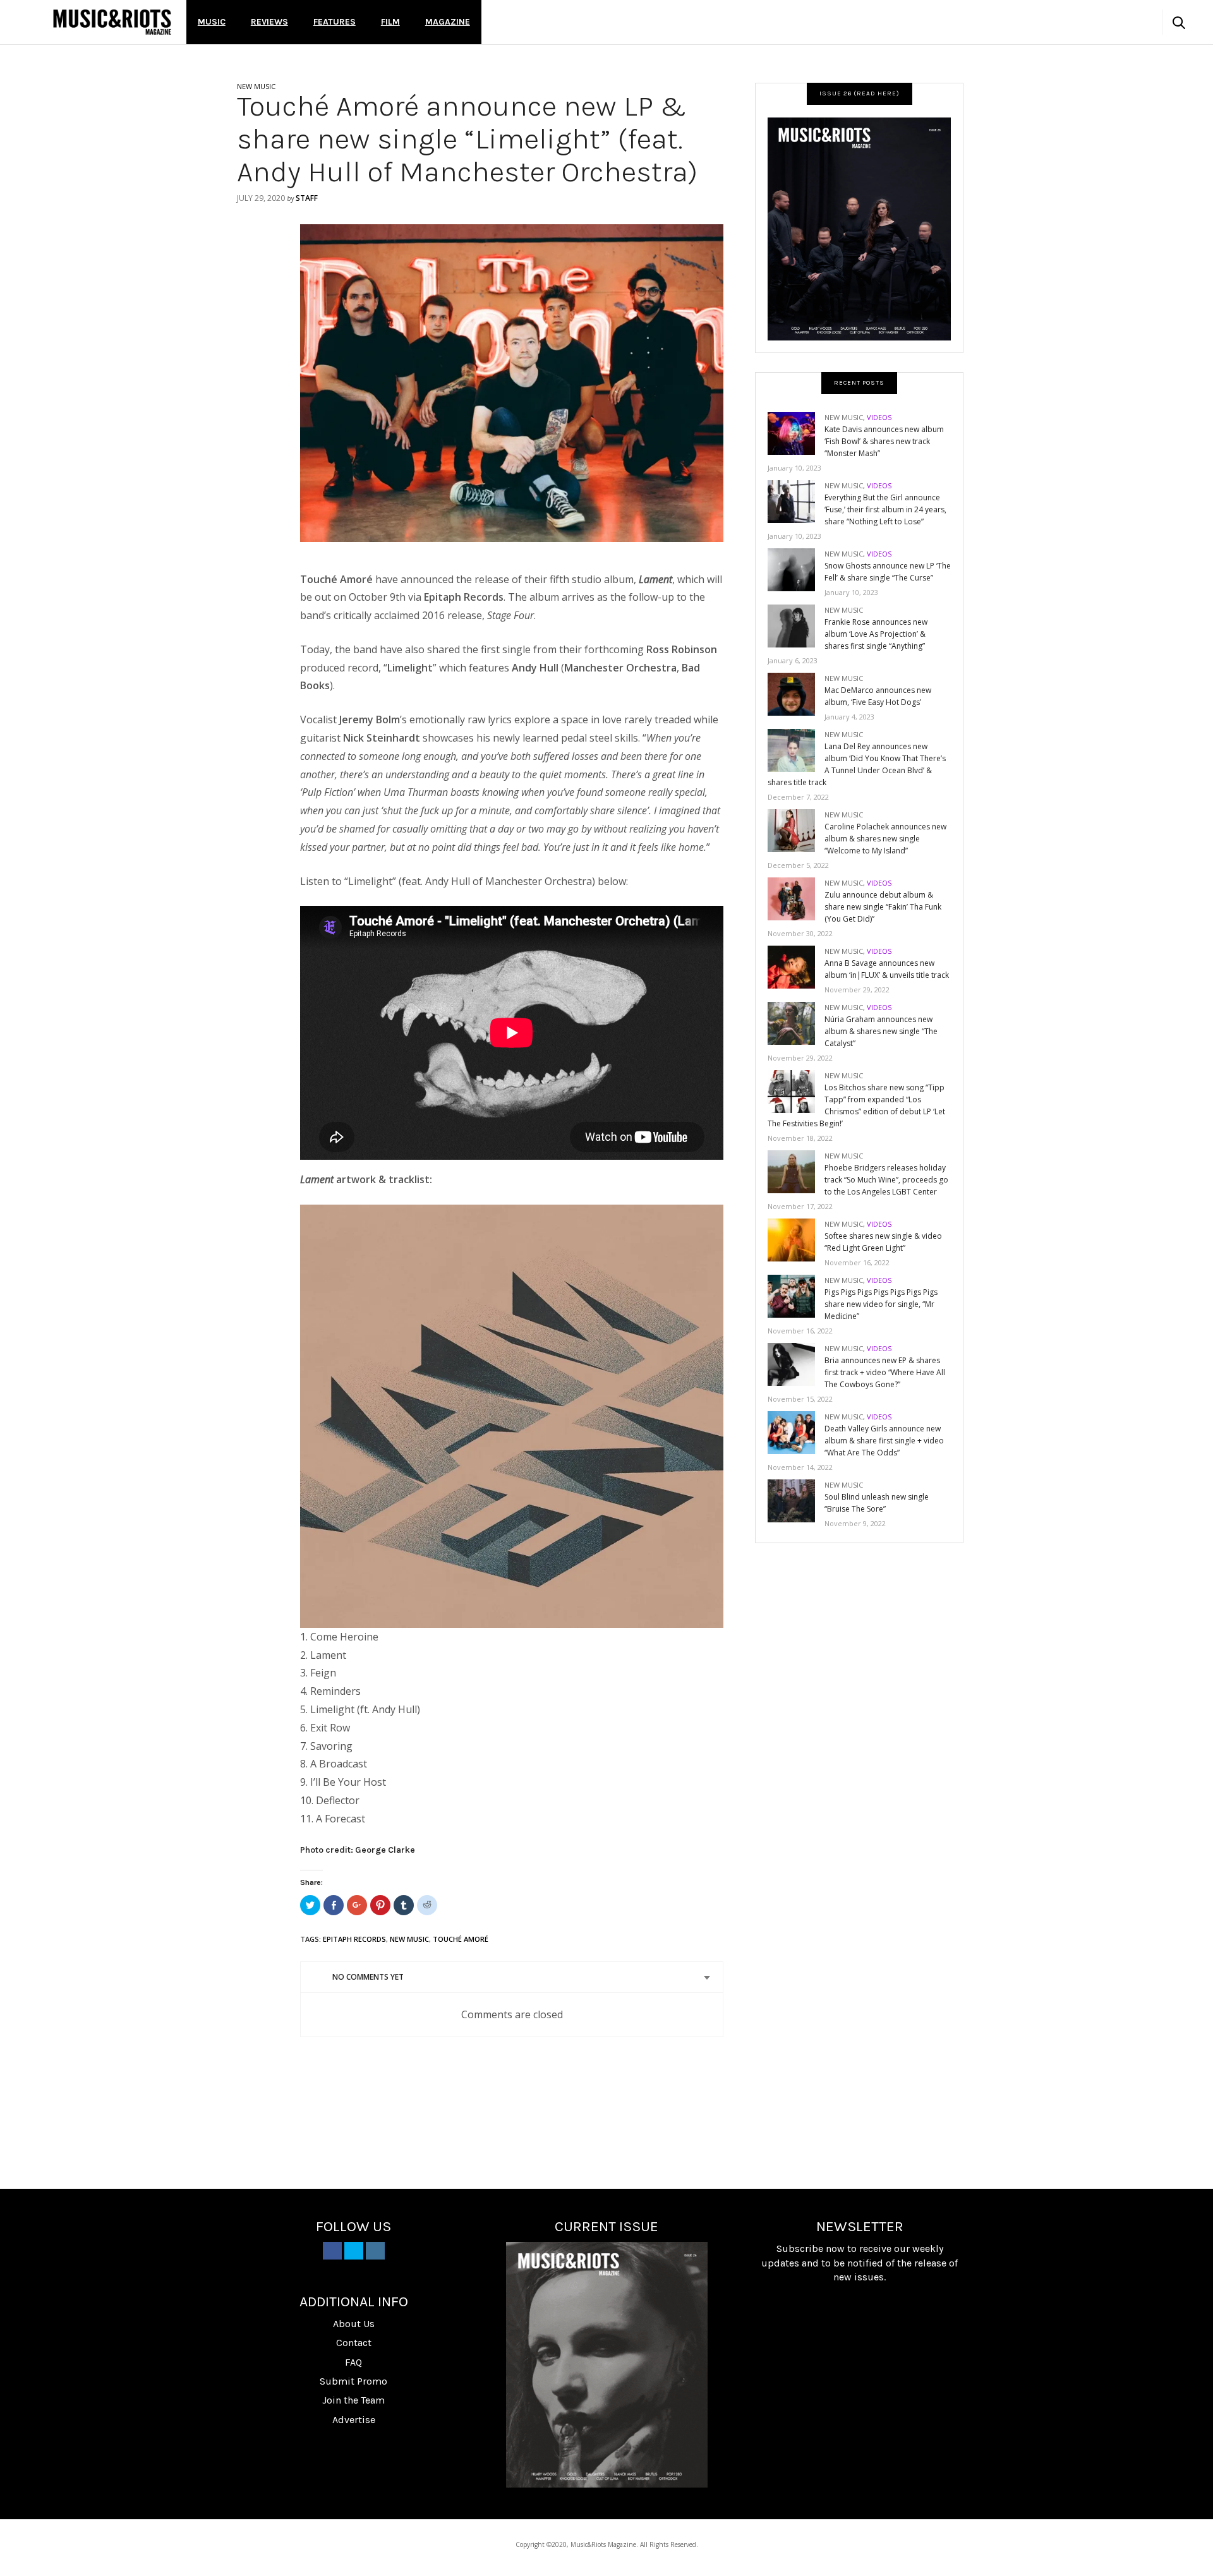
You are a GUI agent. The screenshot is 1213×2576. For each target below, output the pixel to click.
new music (409, 1939)
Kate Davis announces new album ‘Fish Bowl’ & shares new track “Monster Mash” (884, 441)
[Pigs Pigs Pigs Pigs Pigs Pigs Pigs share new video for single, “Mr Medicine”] (796, 1295)
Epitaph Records (354, 1939)
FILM (390, 22)
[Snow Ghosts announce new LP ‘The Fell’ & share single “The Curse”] (796, 569)
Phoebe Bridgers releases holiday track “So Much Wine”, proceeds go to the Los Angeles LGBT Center (886, 1180)
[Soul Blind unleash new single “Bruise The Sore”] (796, 1500)
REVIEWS (269, 22)
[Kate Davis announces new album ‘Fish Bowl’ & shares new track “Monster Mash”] (796, 432)
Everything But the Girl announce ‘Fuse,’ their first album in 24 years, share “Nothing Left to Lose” (885, 509)
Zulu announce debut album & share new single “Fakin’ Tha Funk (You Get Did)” (883, 907)
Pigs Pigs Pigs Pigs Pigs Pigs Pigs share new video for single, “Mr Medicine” (881, 1304)
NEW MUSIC (256, 86)
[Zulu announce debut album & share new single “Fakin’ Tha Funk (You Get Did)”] (796, 898)
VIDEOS (879, 417)
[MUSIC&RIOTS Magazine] (112, 22)
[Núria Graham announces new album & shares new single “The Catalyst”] (796, 1022)
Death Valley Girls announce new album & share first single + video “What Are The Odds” (884, 1441)
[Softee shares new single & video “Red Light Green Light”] (796, 1239)
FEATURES (335, 22)
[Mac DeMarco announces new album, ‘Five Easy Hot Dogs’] (796, 693)
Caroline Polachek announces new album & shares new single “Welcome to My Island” (885, 839)
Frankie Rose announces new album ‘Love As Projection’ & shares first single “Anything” (876, 634)
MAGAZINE (448, 22)
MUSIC (212, 22)
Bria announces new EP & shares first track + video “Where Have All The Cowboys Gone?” (885, 1372)
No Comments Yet (368, 1977)
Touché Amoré (461, 1939)
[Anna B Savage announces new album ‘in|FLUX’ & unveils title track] (796, 966)
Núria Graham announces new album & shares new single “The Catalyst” (881, 1031)
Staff (307, 198)
